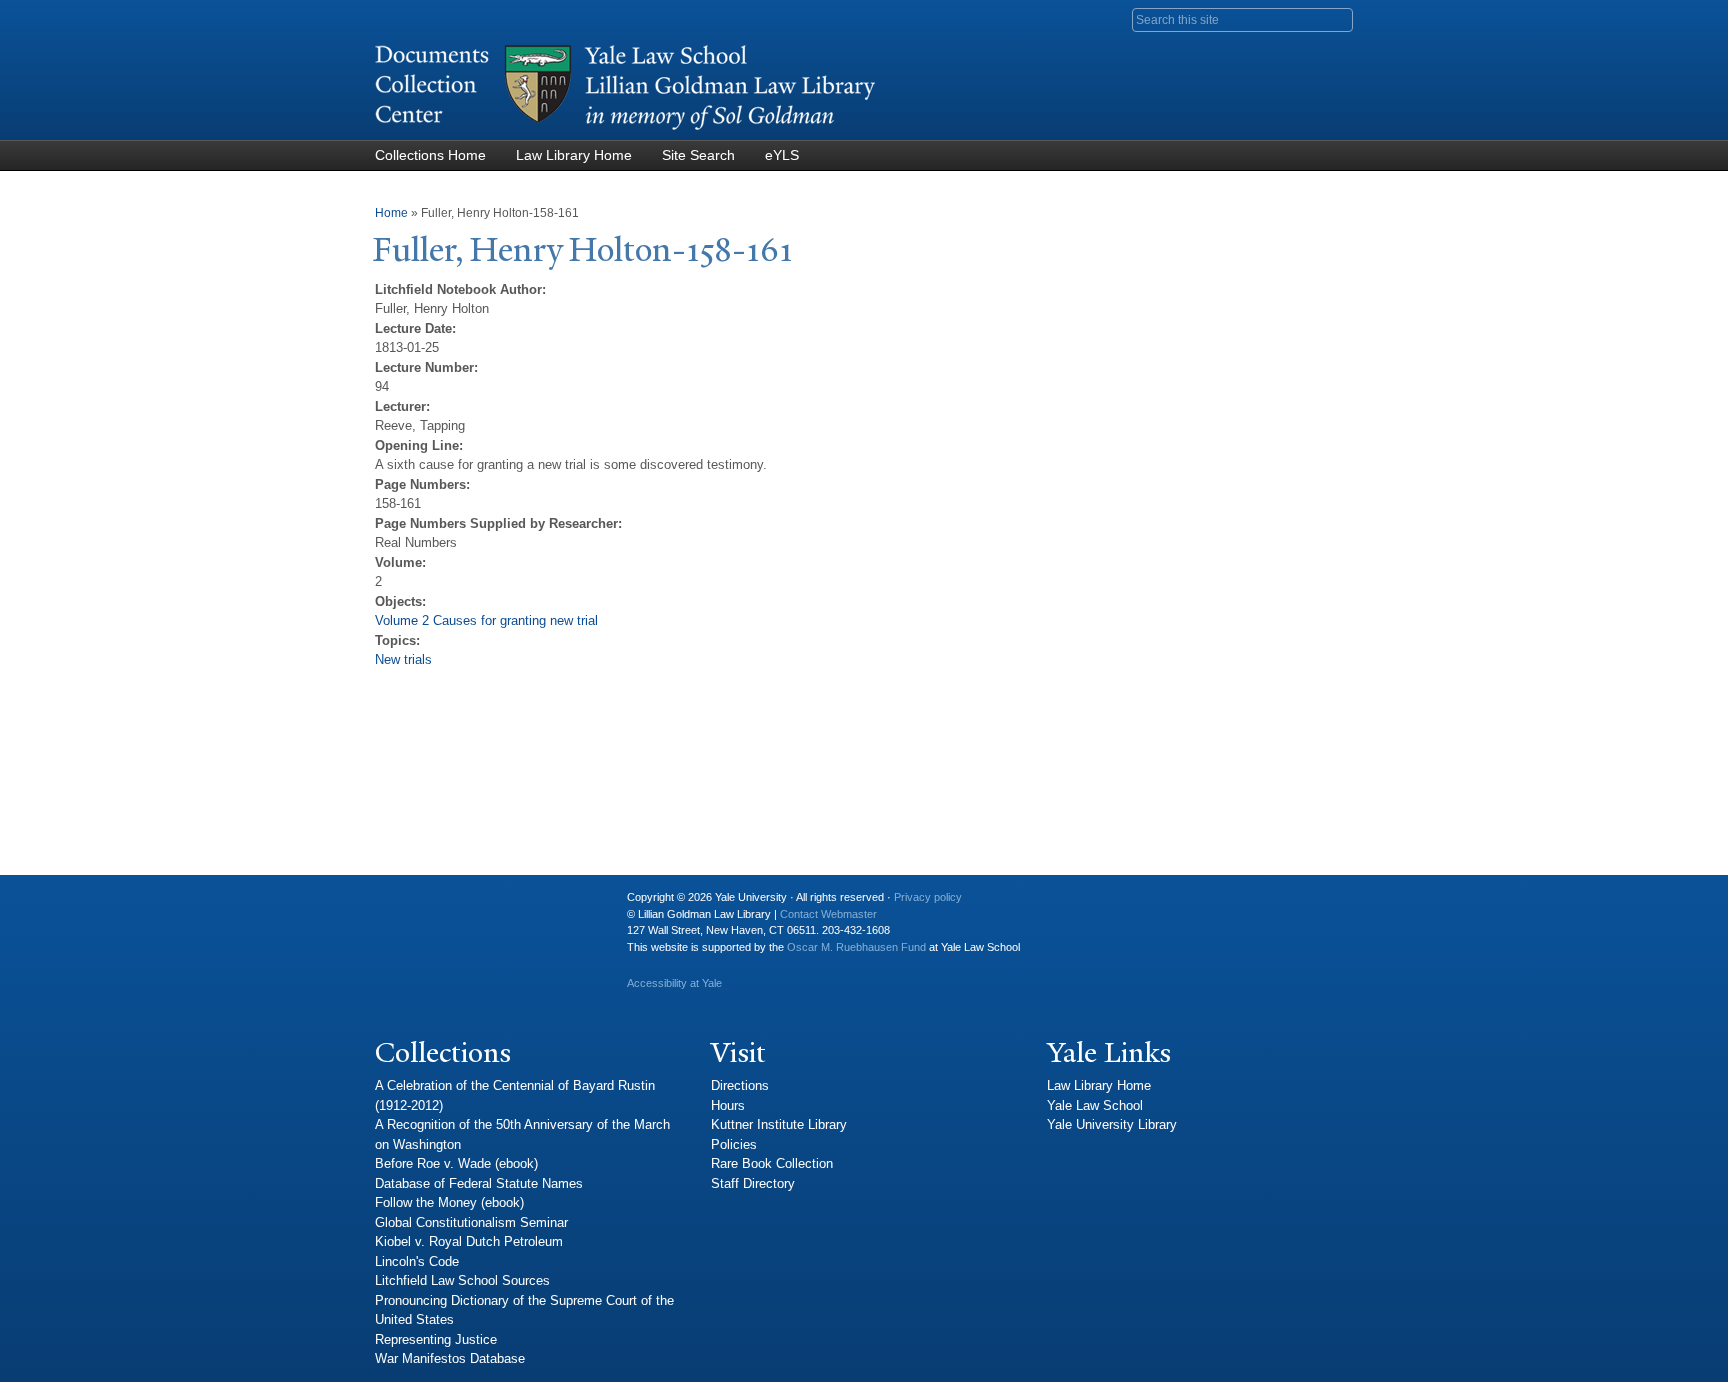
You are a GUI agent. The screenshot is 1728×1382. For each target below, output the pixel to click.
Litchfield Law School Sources (462, 1280)
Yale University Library (1112, 1124)
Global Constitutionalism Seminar (471, 1222)
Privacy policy (928, 897)
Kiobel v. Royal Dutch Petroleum (469, 1241)
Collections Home (430, 155)
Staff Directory (753, 1183)
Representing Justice (436, 1339)
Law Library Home (574, 155)
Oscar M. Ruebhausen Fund (856, 947)
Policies (734, 1144)
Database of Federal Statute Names (479, 1183)
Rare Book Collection (772, 1163)
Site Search (698, 155)
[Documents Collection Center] (625, 130)
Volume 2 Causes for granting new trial (486, 620)
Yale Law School (1095, 1105)
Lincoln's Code (417, 1261)
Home (391, 213)
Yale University (406, 905)
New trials (403, 659)
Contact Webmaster (828, 914)
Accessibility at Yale (674, 983)
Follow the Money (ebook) (449, 1202)
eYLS (782, 155)
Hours (728, 1105)
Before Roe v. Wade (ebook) (456, 1163)
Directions (740, 1085)
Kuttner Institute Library (779, 1124)
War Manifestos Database (450, 1358)
